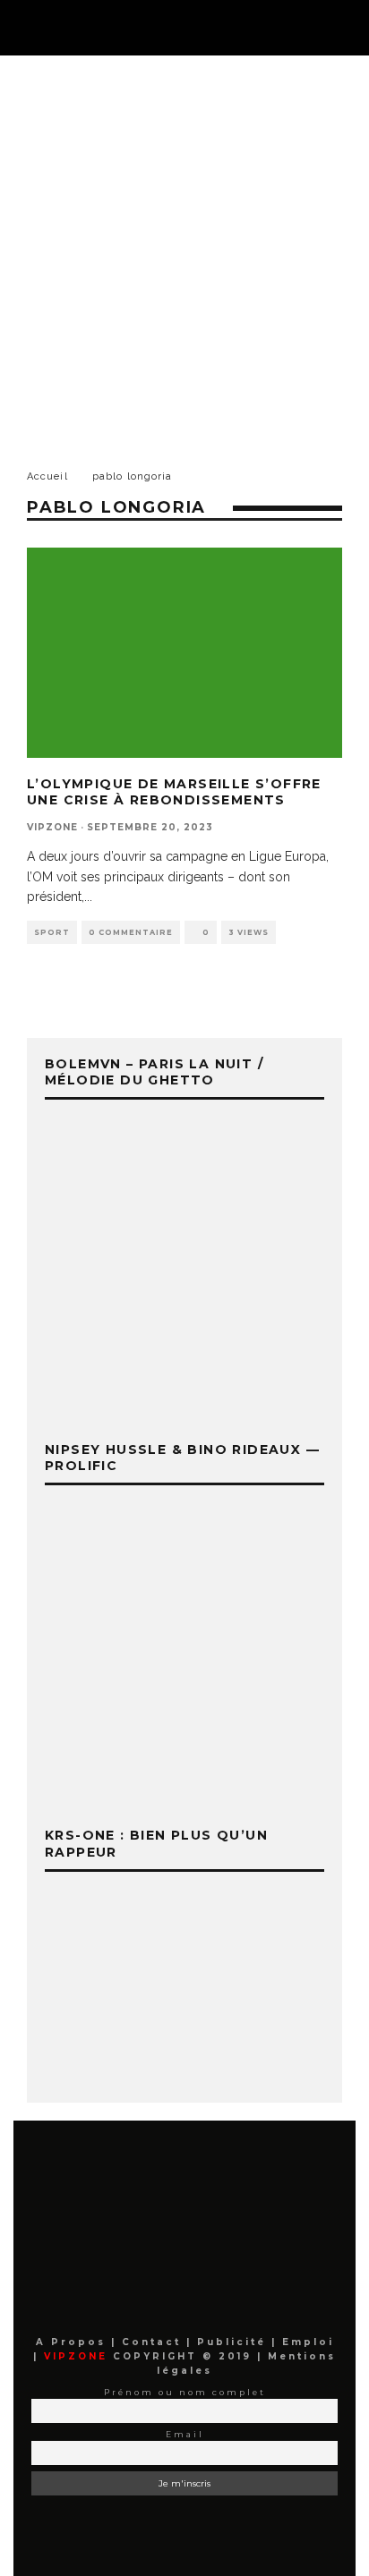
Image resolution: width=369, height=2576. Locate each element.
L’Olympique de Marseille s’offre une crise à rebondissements (174, 792)
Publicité (234, 2342)
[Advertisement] (184, 249)
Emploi (308, 2342)
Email (185, 2434)
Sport (52, 932)
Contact (154, 2342)
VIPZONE (52, 827)
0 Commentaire (131, 932)
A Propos (73, 2342)
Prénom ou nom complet (185, 2392)
